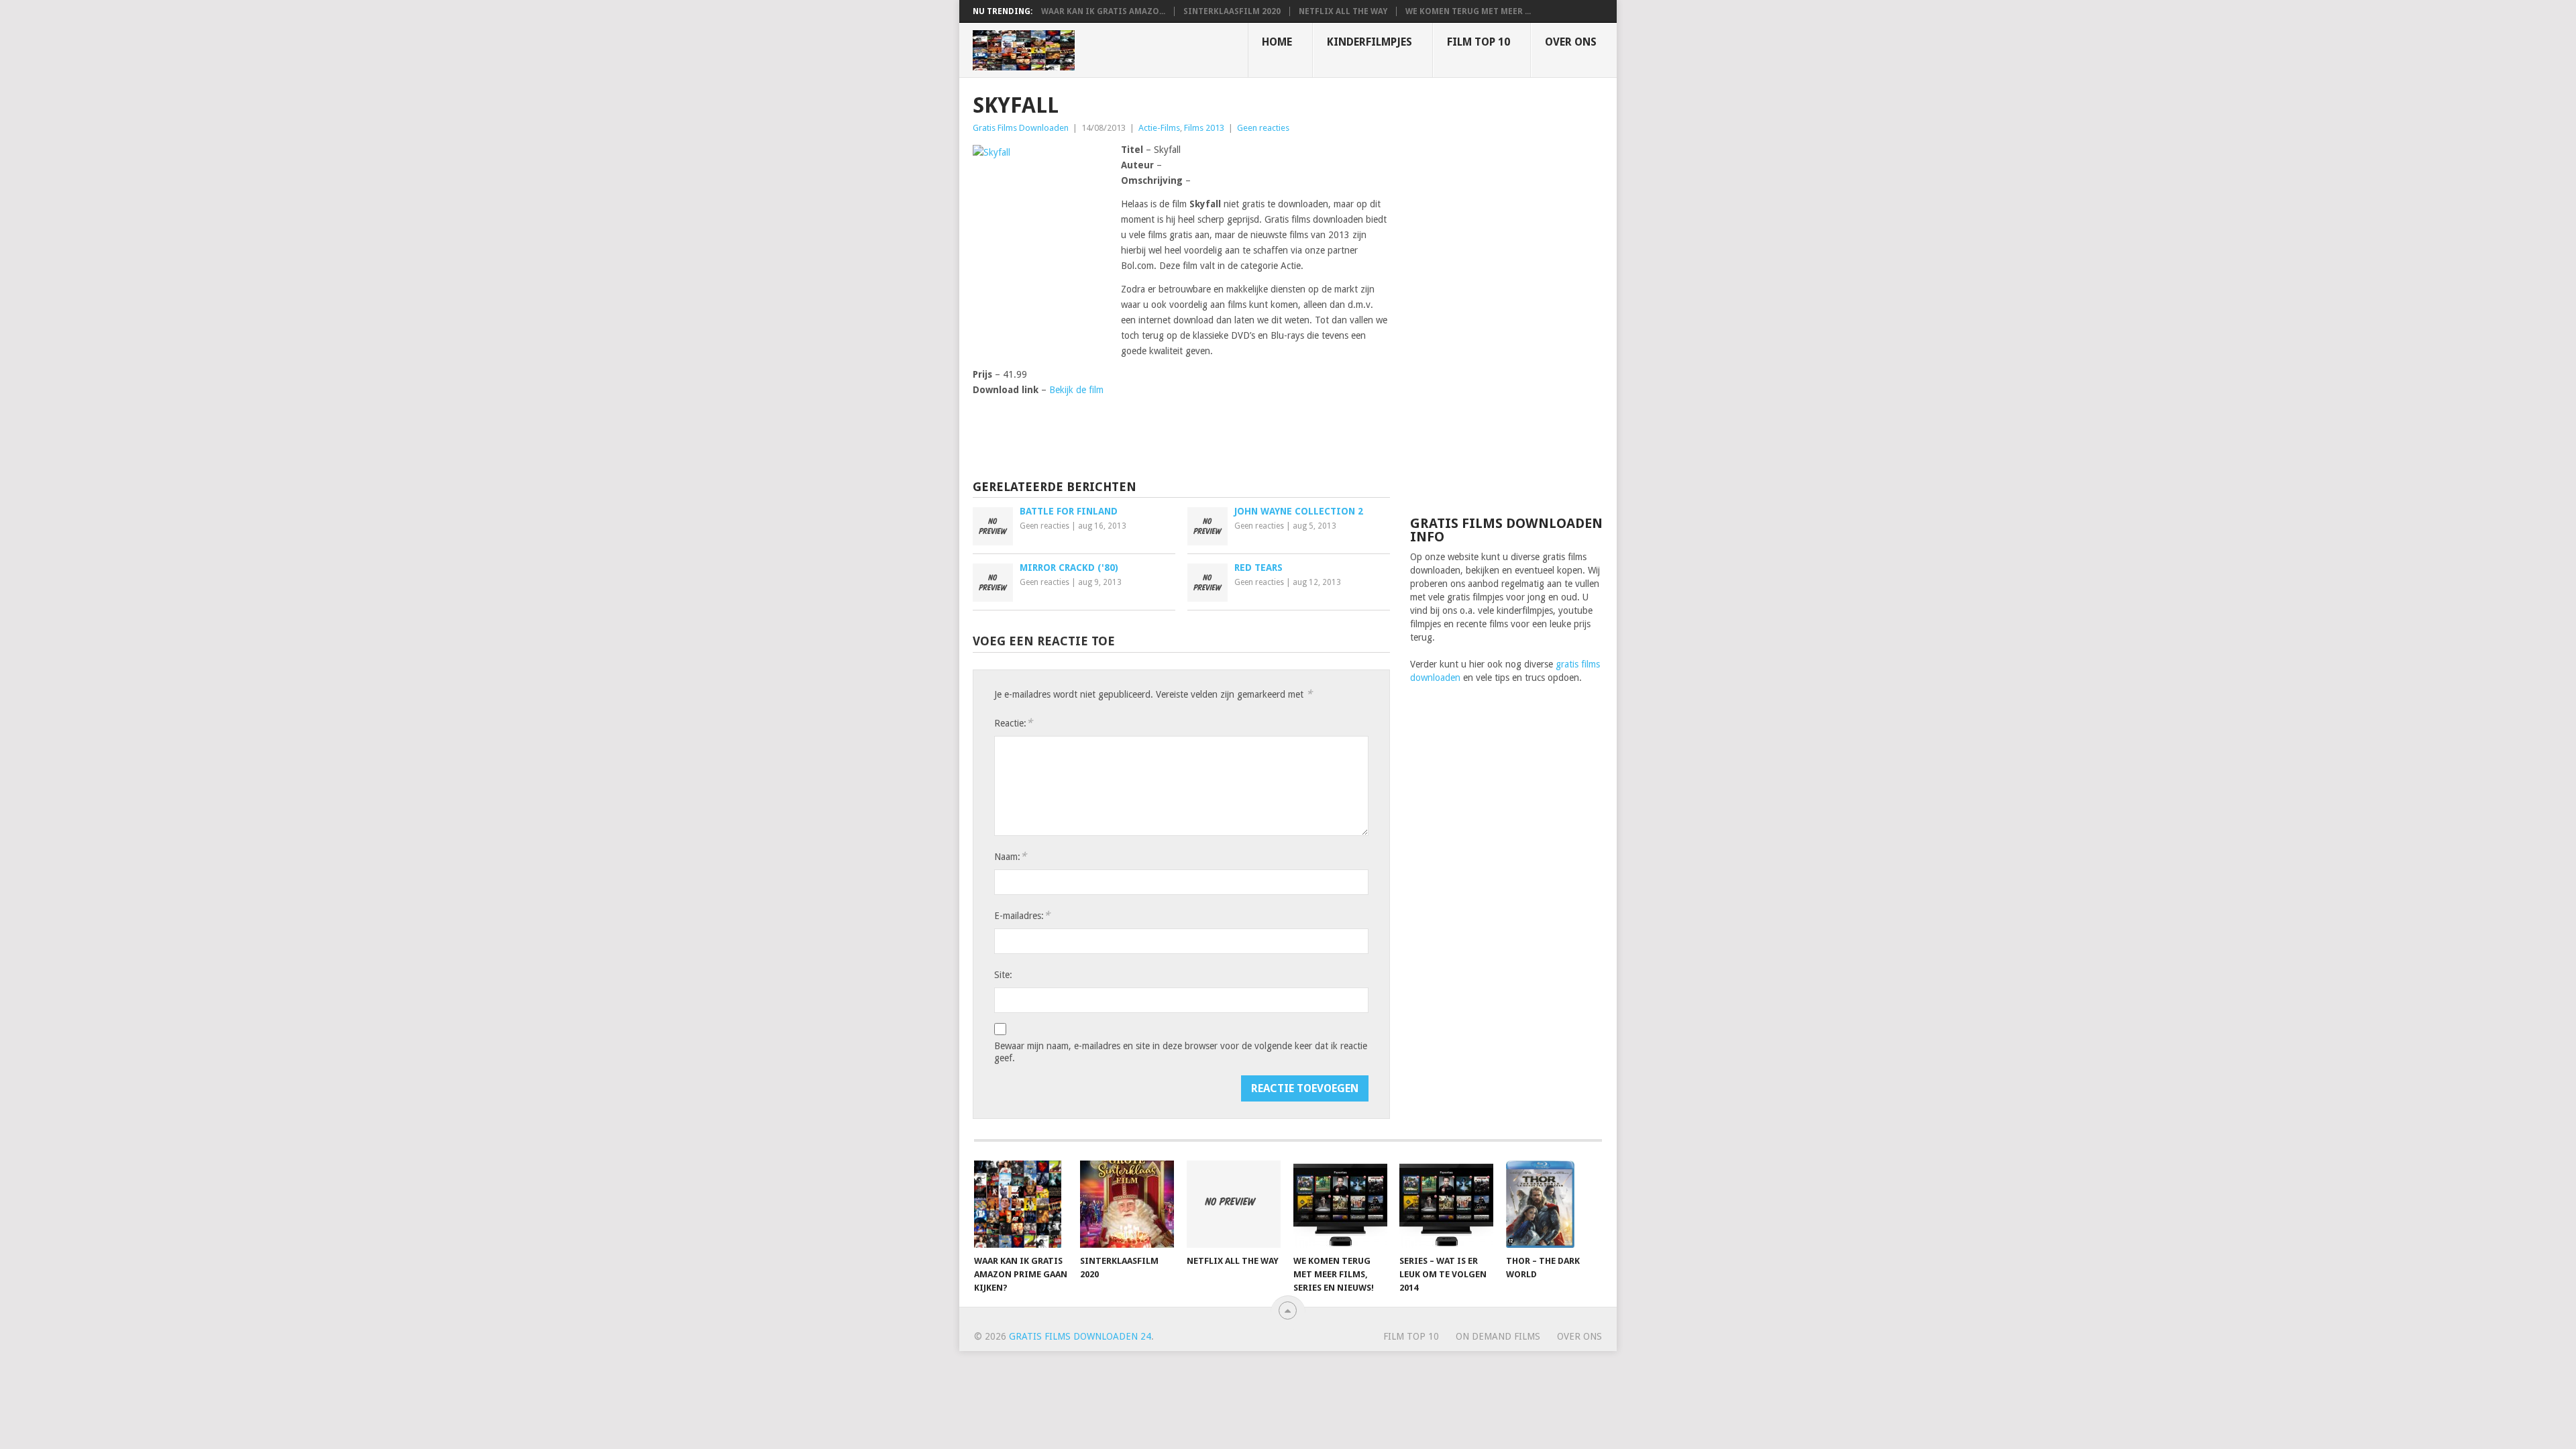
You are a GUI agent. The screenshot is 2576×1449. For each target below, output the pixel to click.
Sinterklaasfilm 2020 (1232, 11)
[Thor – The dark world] (1553, 1204)
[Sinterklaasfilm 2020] (1127, 1204)
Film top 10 (1479, 42)
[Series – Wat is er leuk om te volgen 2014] (1446, 1204)
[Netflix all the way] (1234, 1204)
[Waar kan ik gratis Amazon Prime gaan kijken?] (1021, 1204)
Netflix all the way (1343, 11)
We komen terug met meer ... (1468, 11)
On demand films (1498, 1336)
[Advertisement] (1507, 295)
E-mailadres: (1022, 915)
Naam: (1010, 856)
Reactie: (1013, 723)
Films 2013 (1204, 128)
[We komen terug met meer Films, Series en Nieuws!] (1340, 1204)
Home (1277, 42)
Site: (1003, 975)
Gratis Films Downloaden (1021, 128)
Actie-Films (1159, 128)
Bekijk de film (1076, 390)
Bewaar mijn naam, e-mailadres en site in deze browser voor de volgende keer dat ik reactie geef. (1181, 1052)
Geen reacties (1263, 128)
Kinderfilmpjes (1370, 42)
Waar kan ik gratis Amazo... (1103, 11)
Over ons (1571, 42)
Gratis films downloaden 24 (1080, 1336)
